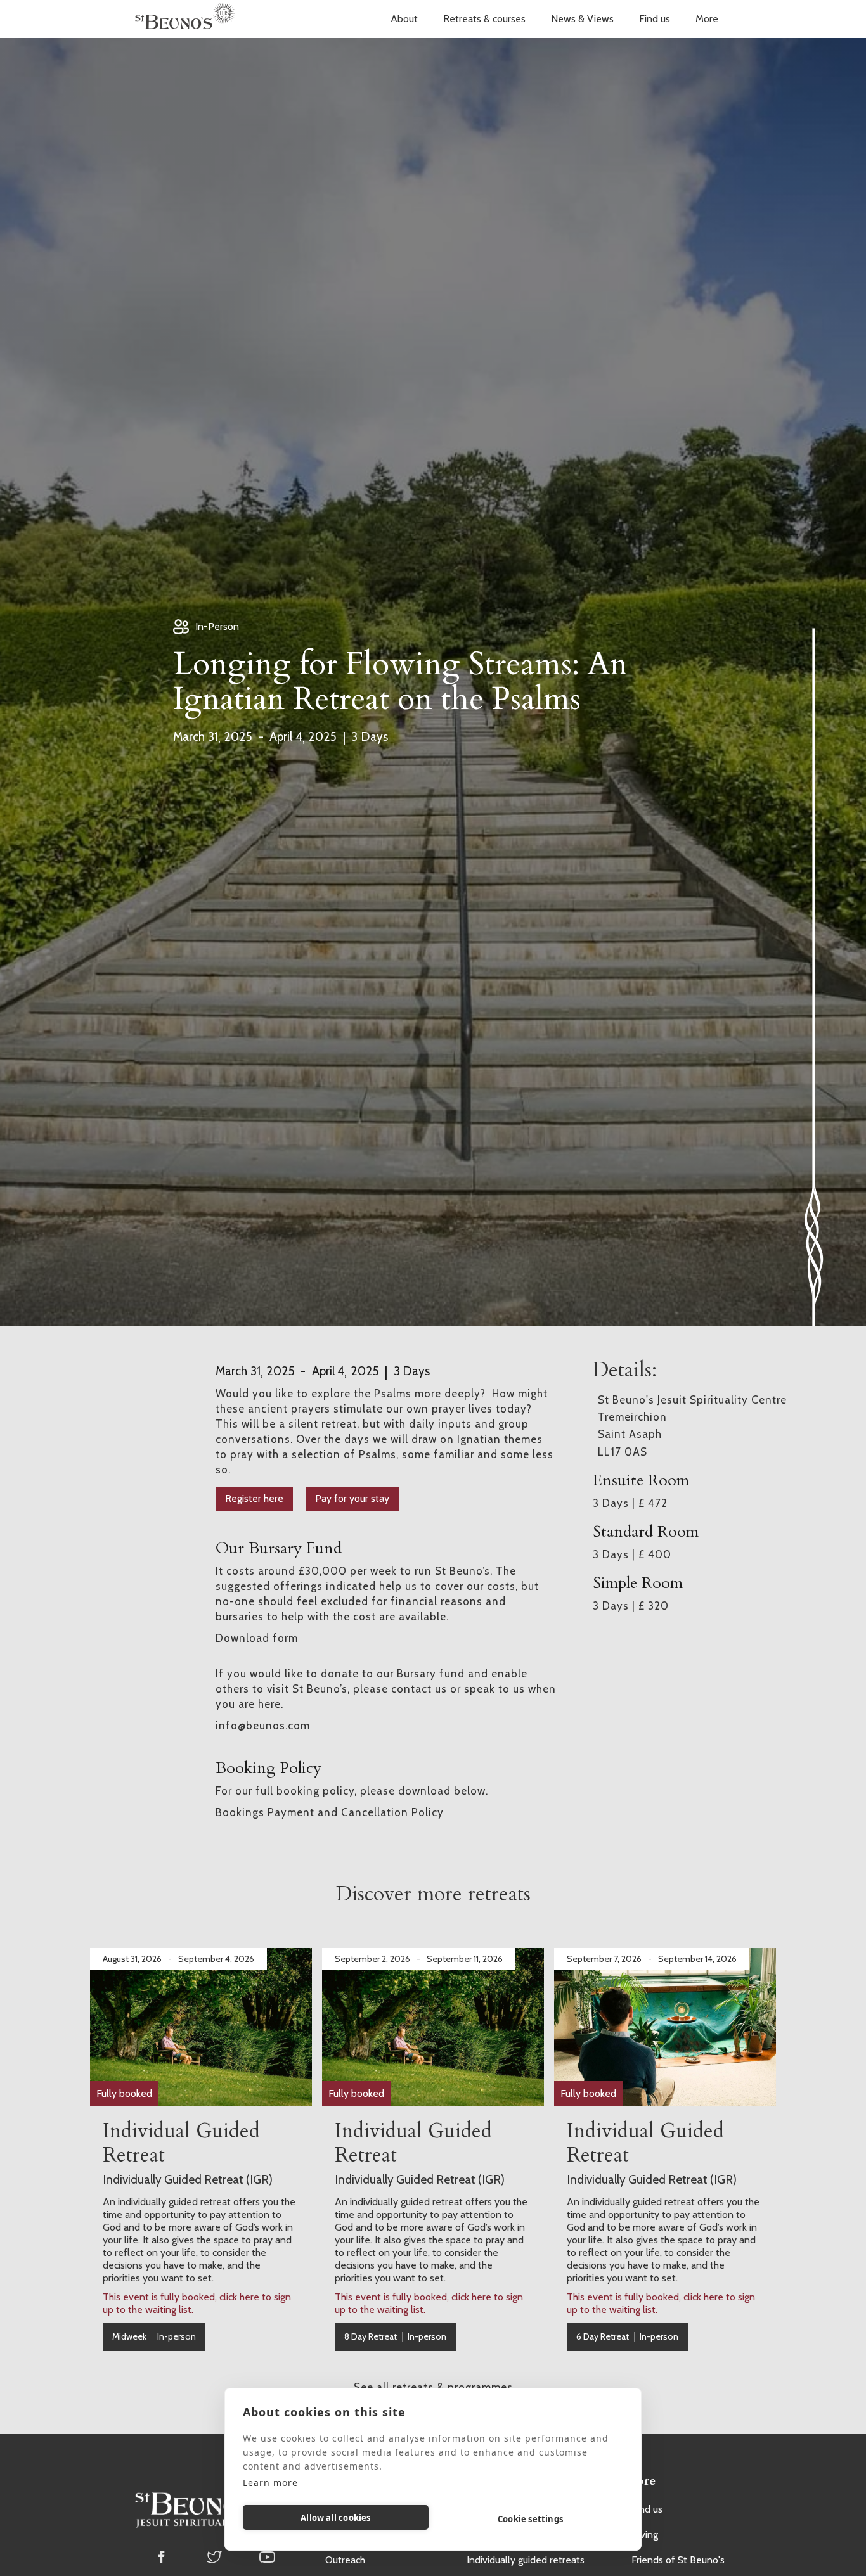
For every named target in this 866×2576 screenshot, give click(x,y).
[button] (404, 19)
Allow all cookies (335, 2518)
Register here (254, 1498)
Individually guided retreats (526, 2560)
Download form (257, 1638)
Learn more (270, 2483)
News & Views (582, 19)
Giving (645, 2534)
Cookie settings (530, 2519)
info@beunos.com (263, 1726)
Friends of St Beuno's (678, 2560)
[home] (185, 19)
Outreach (345, 2560)
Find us (655, 19)
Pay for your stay (352, 1498)
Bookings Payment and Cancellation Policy (330, 1812)
